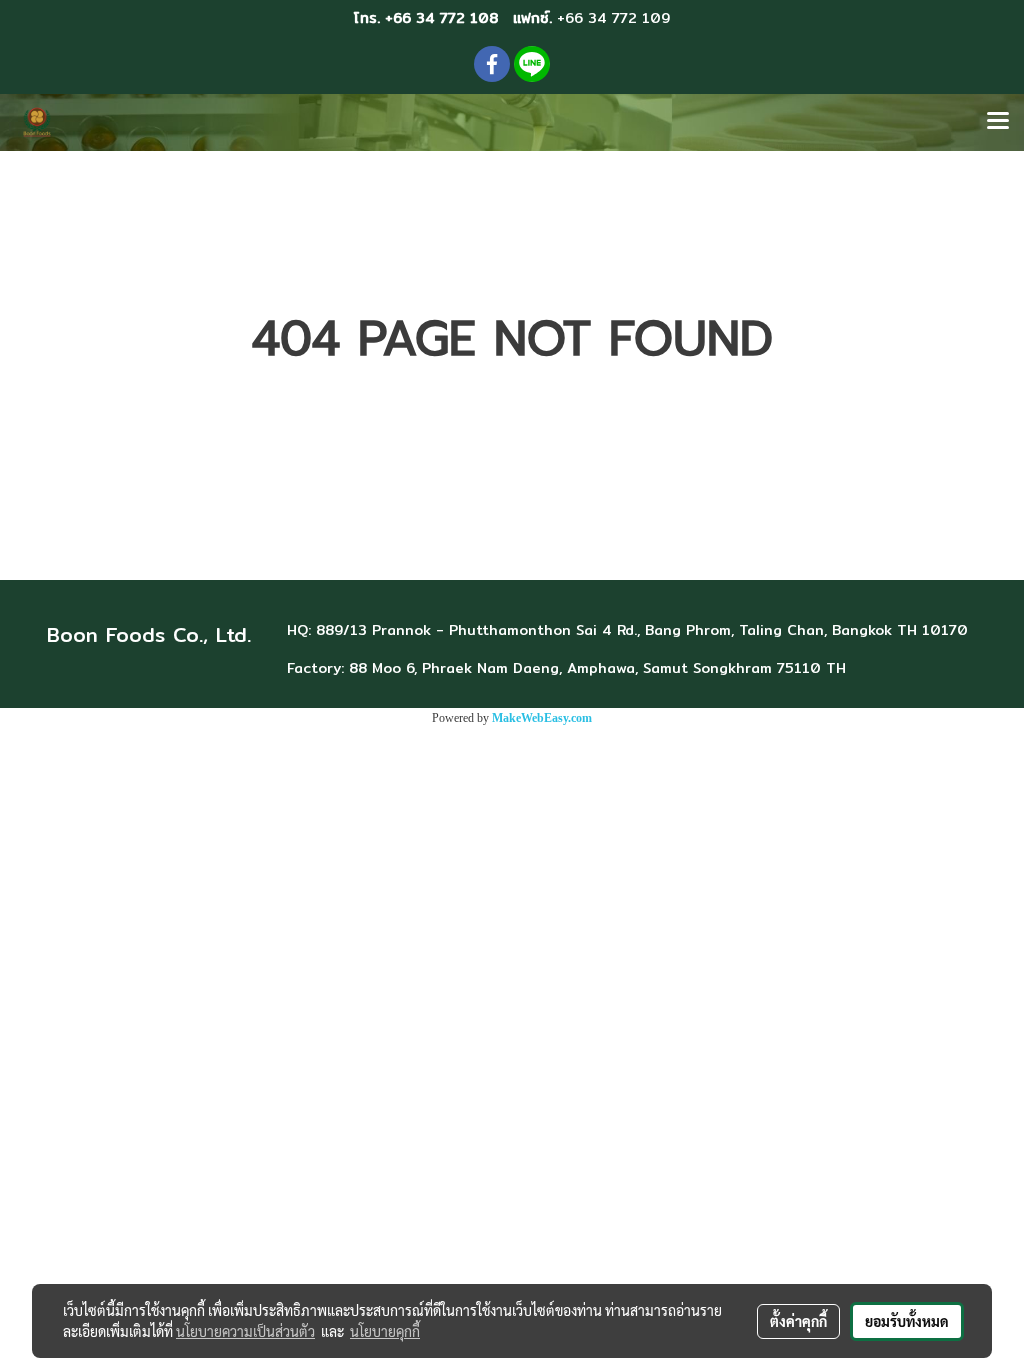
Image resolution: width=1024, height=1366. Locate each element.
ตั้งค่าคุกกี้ (798, 1321)
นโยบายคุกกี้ (385, 1331)
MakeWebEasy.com (542, 718)
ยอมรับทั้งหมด (907, 1321)
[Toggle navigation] (998, 122)
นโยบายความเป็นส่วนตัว (245, 1331)
